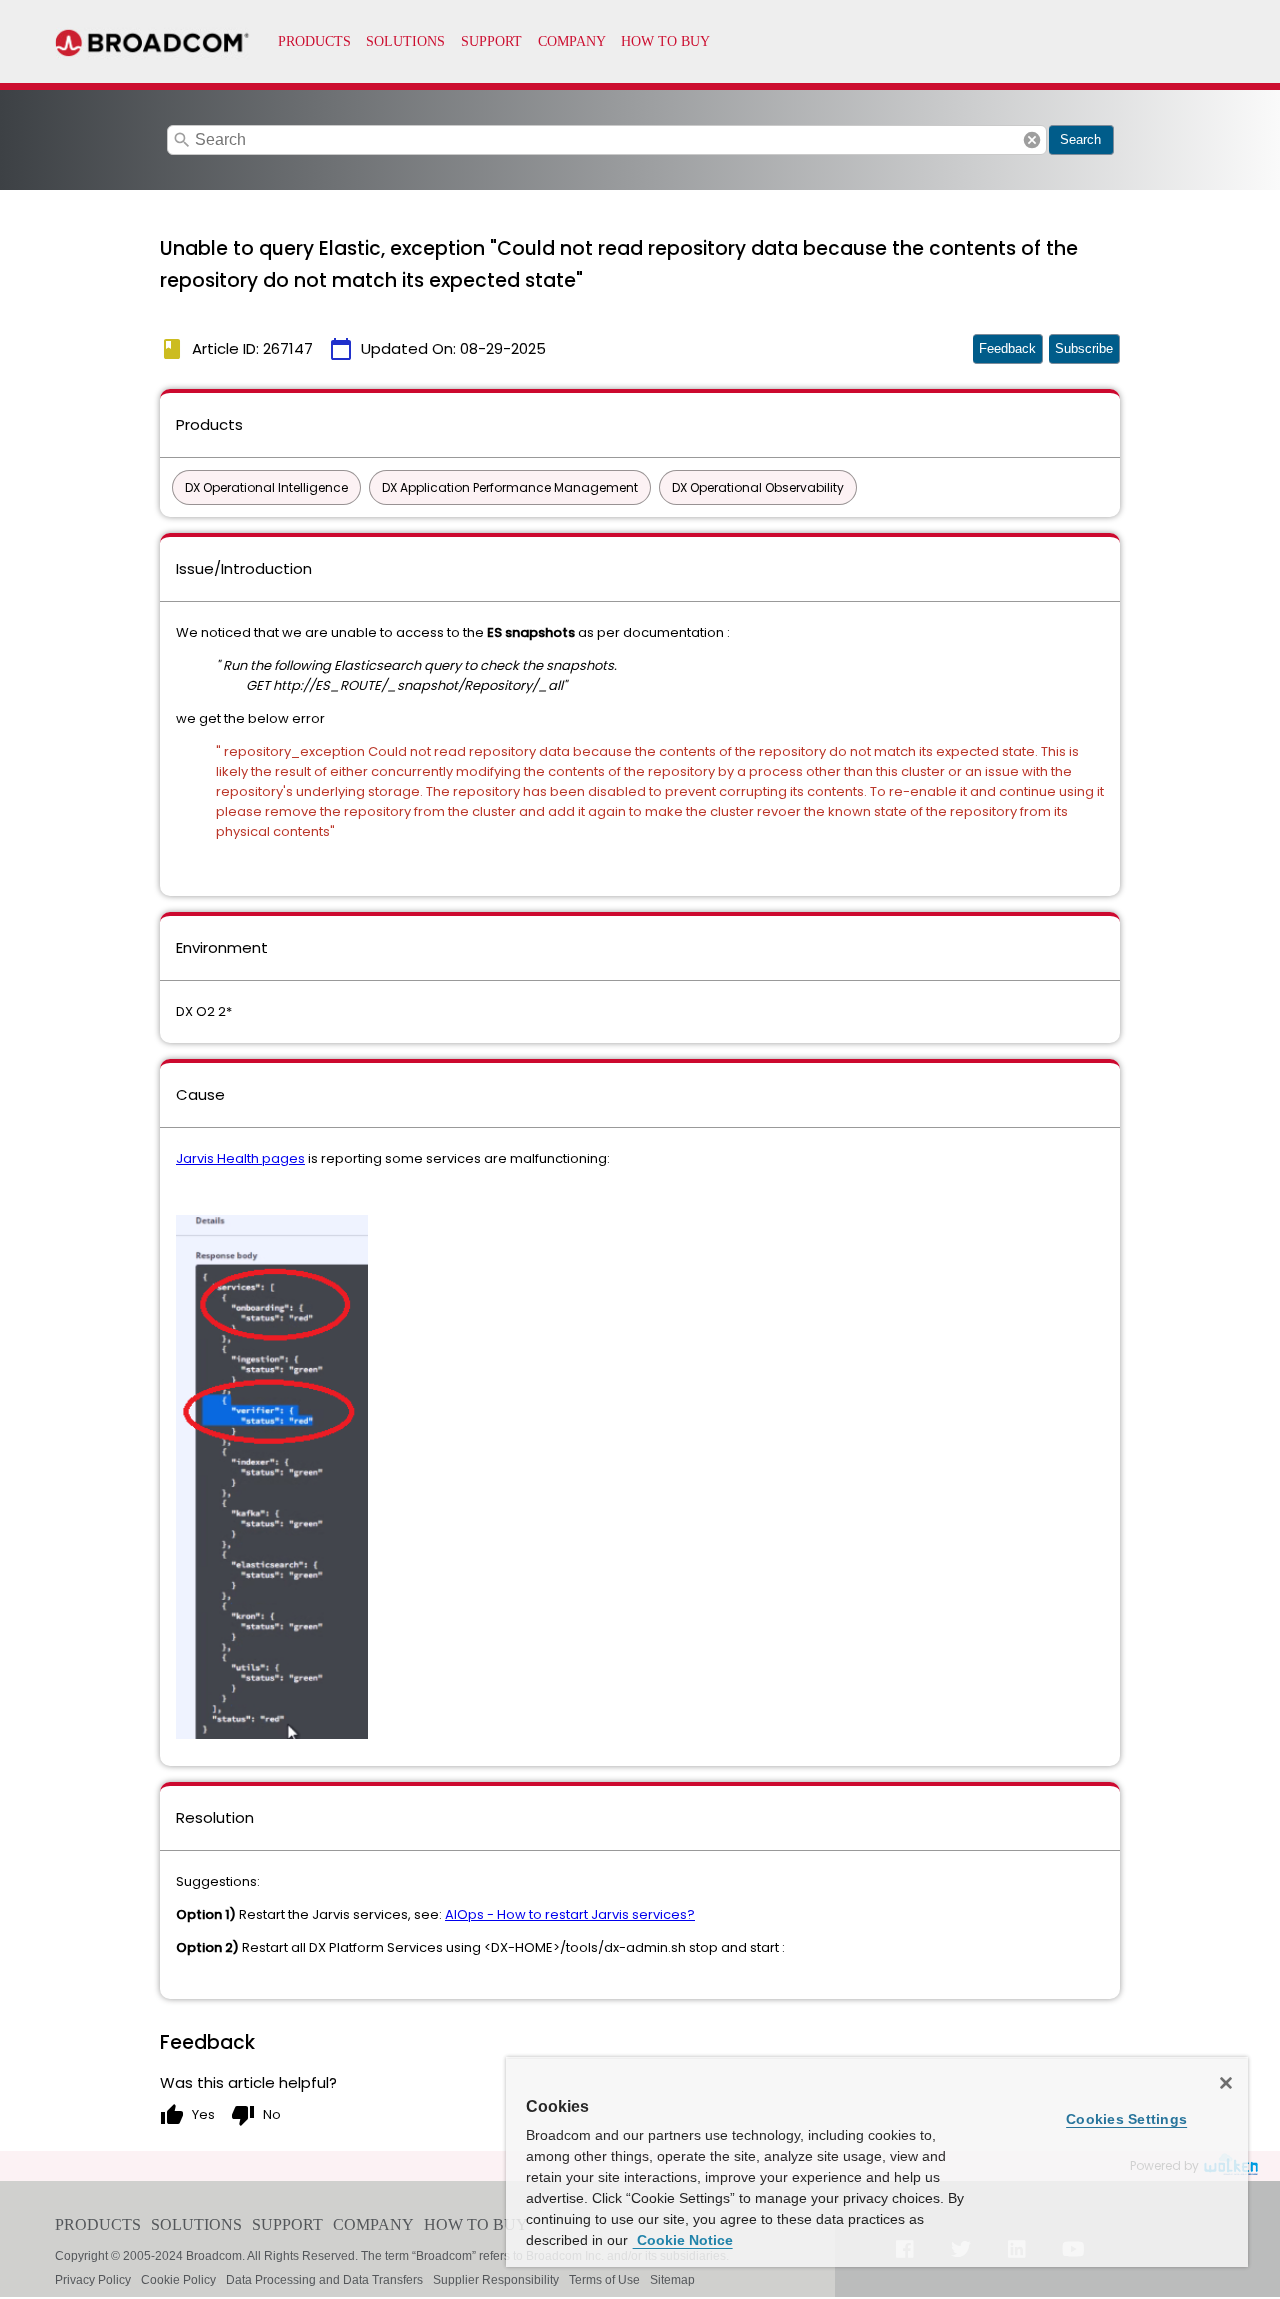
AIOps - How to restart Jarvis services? (570, 1914)
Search (1080, 139)
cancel (1032, 140)
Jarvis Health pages (240, 1158)
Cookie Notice (683, 2240)
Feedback (1007, 348)
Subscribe (1084, 348)
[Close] (1226, 2083)
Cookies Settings (1126, 2119)
